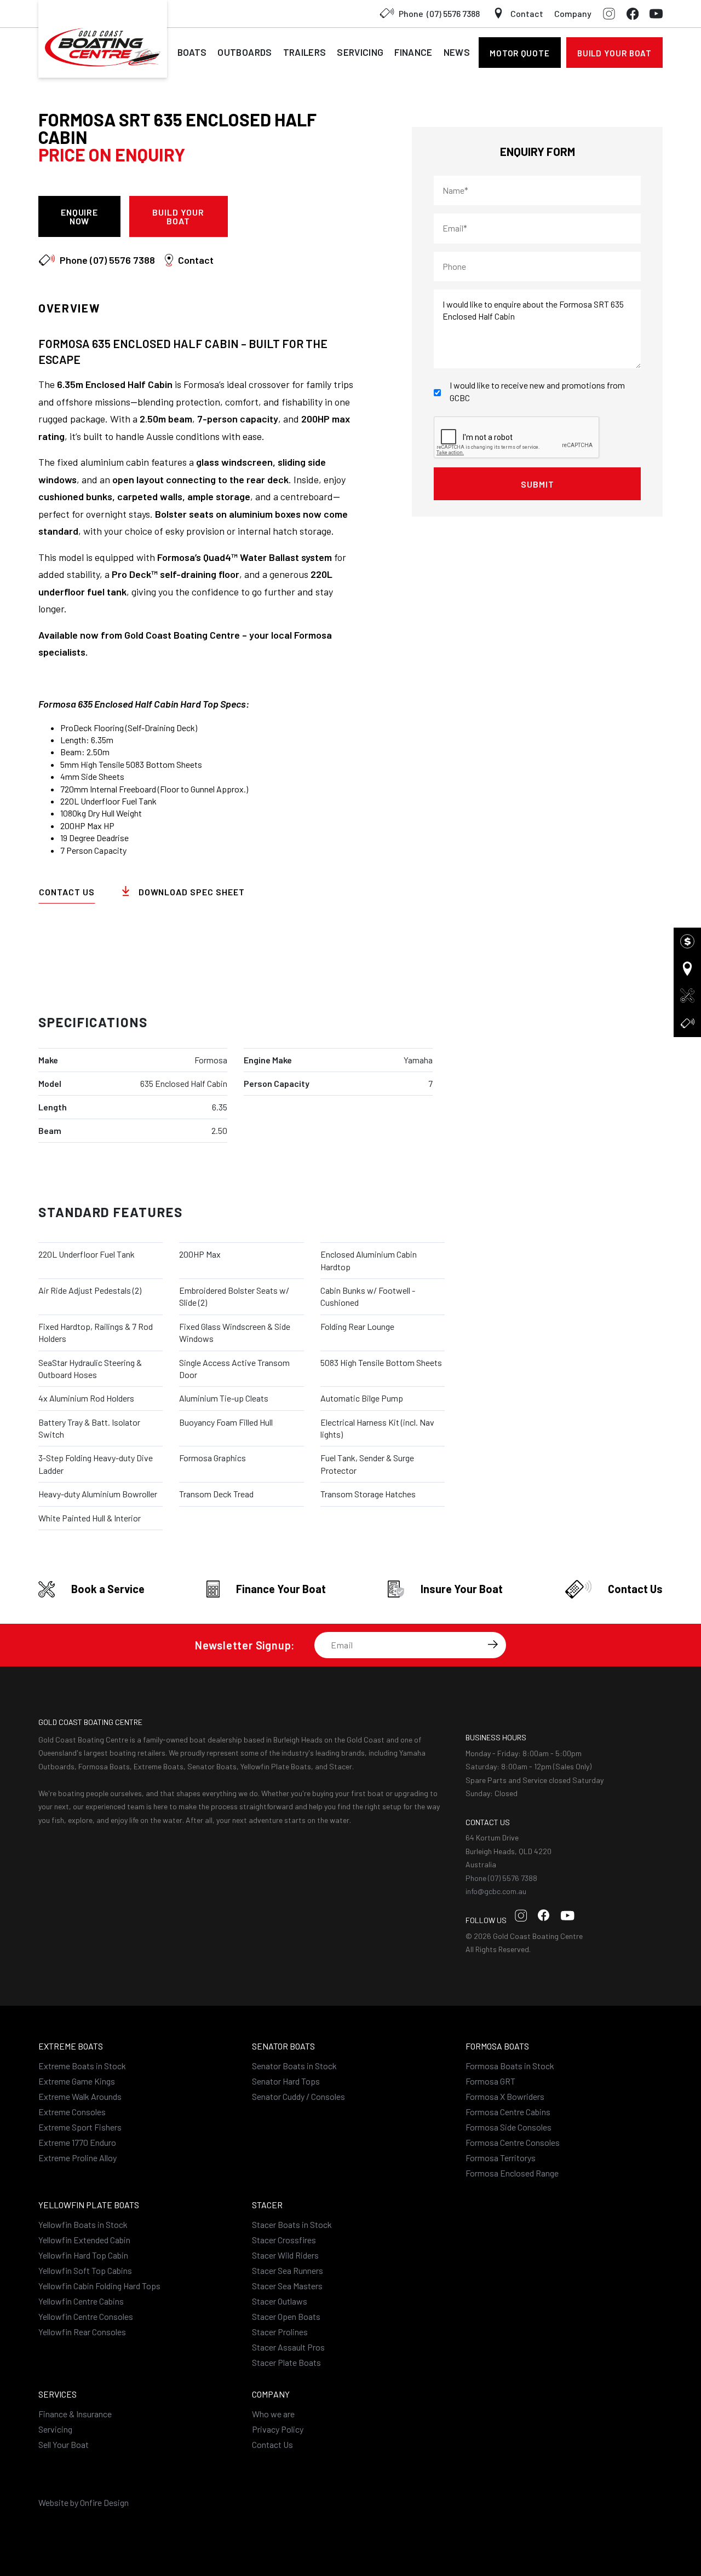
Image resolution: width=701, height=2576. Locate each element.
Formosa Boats (497, 2046)
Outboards (245, 52)
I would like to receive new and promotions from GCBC (537, 391)
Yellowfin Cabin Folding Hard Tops (99, 2286)
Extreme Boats (71, 2046)
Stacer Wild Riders (285, 2255)
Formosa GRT (490, 2081)
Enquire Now (80, 216)
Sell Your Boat (64, 2444)
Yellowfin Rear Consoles (82, 2332)
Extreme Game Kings (77, 2081)
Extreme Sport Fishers (80, 2127)
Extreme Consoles (72, 2112)
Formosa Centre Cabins (508, 2112)
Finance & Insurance (75, 2414)
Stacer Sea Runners (288, 2270)
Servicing (360, 52)
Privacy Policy (278, 2429)
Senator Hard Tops (286, 2081)
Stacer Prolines (280, 2332)
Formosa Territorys (501, 2158)
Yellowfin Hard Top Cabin (83, 2255)
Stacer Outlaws (280, 2301)
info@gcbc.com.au (496, 1891)
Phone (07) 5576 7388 (501, 1878)
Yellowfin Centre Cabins (81, 2301)
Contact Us (67, 892)
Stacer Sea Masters (287, 2286)
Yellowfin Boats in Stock (83, 2224)
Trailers (305, 52)
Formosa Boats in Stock (510, 2066)
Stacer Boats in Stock (292, 2224)
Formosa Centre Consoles (513, 2142)
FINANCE (413, 52)
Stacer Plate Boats (286, 2362)
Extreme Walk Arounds (80, 2096)
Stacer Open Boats (286, 2316)
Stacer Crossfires (284, 2240)
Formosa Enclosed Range (512, 2173)
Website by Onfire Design (84, 2502)
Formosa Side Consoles (508, 2127)
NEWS (457, 52)
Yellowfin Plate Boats (89, 2205)
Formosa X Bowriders (505, 2096)
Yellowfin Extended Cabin (84, 2240)
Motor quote (520, 53)
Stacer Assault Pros (288, 2347)
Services (58, 2394)
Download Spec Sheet (299, 216)
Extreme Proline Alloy (77, 2158)
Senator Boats (283, 2046)
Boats (192, 52)
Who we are (273, 2414)
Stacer (267, 2205)
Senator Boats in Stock (294, 2066)
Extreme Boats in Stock (82, 2066)
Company (573, 13)
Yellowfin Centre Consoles (86, 2316)
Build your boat (615, 53)
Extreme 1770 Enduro (77, 2142)
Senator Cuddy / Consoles (298, 2096)
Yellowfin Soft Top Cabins (85, 2270)
